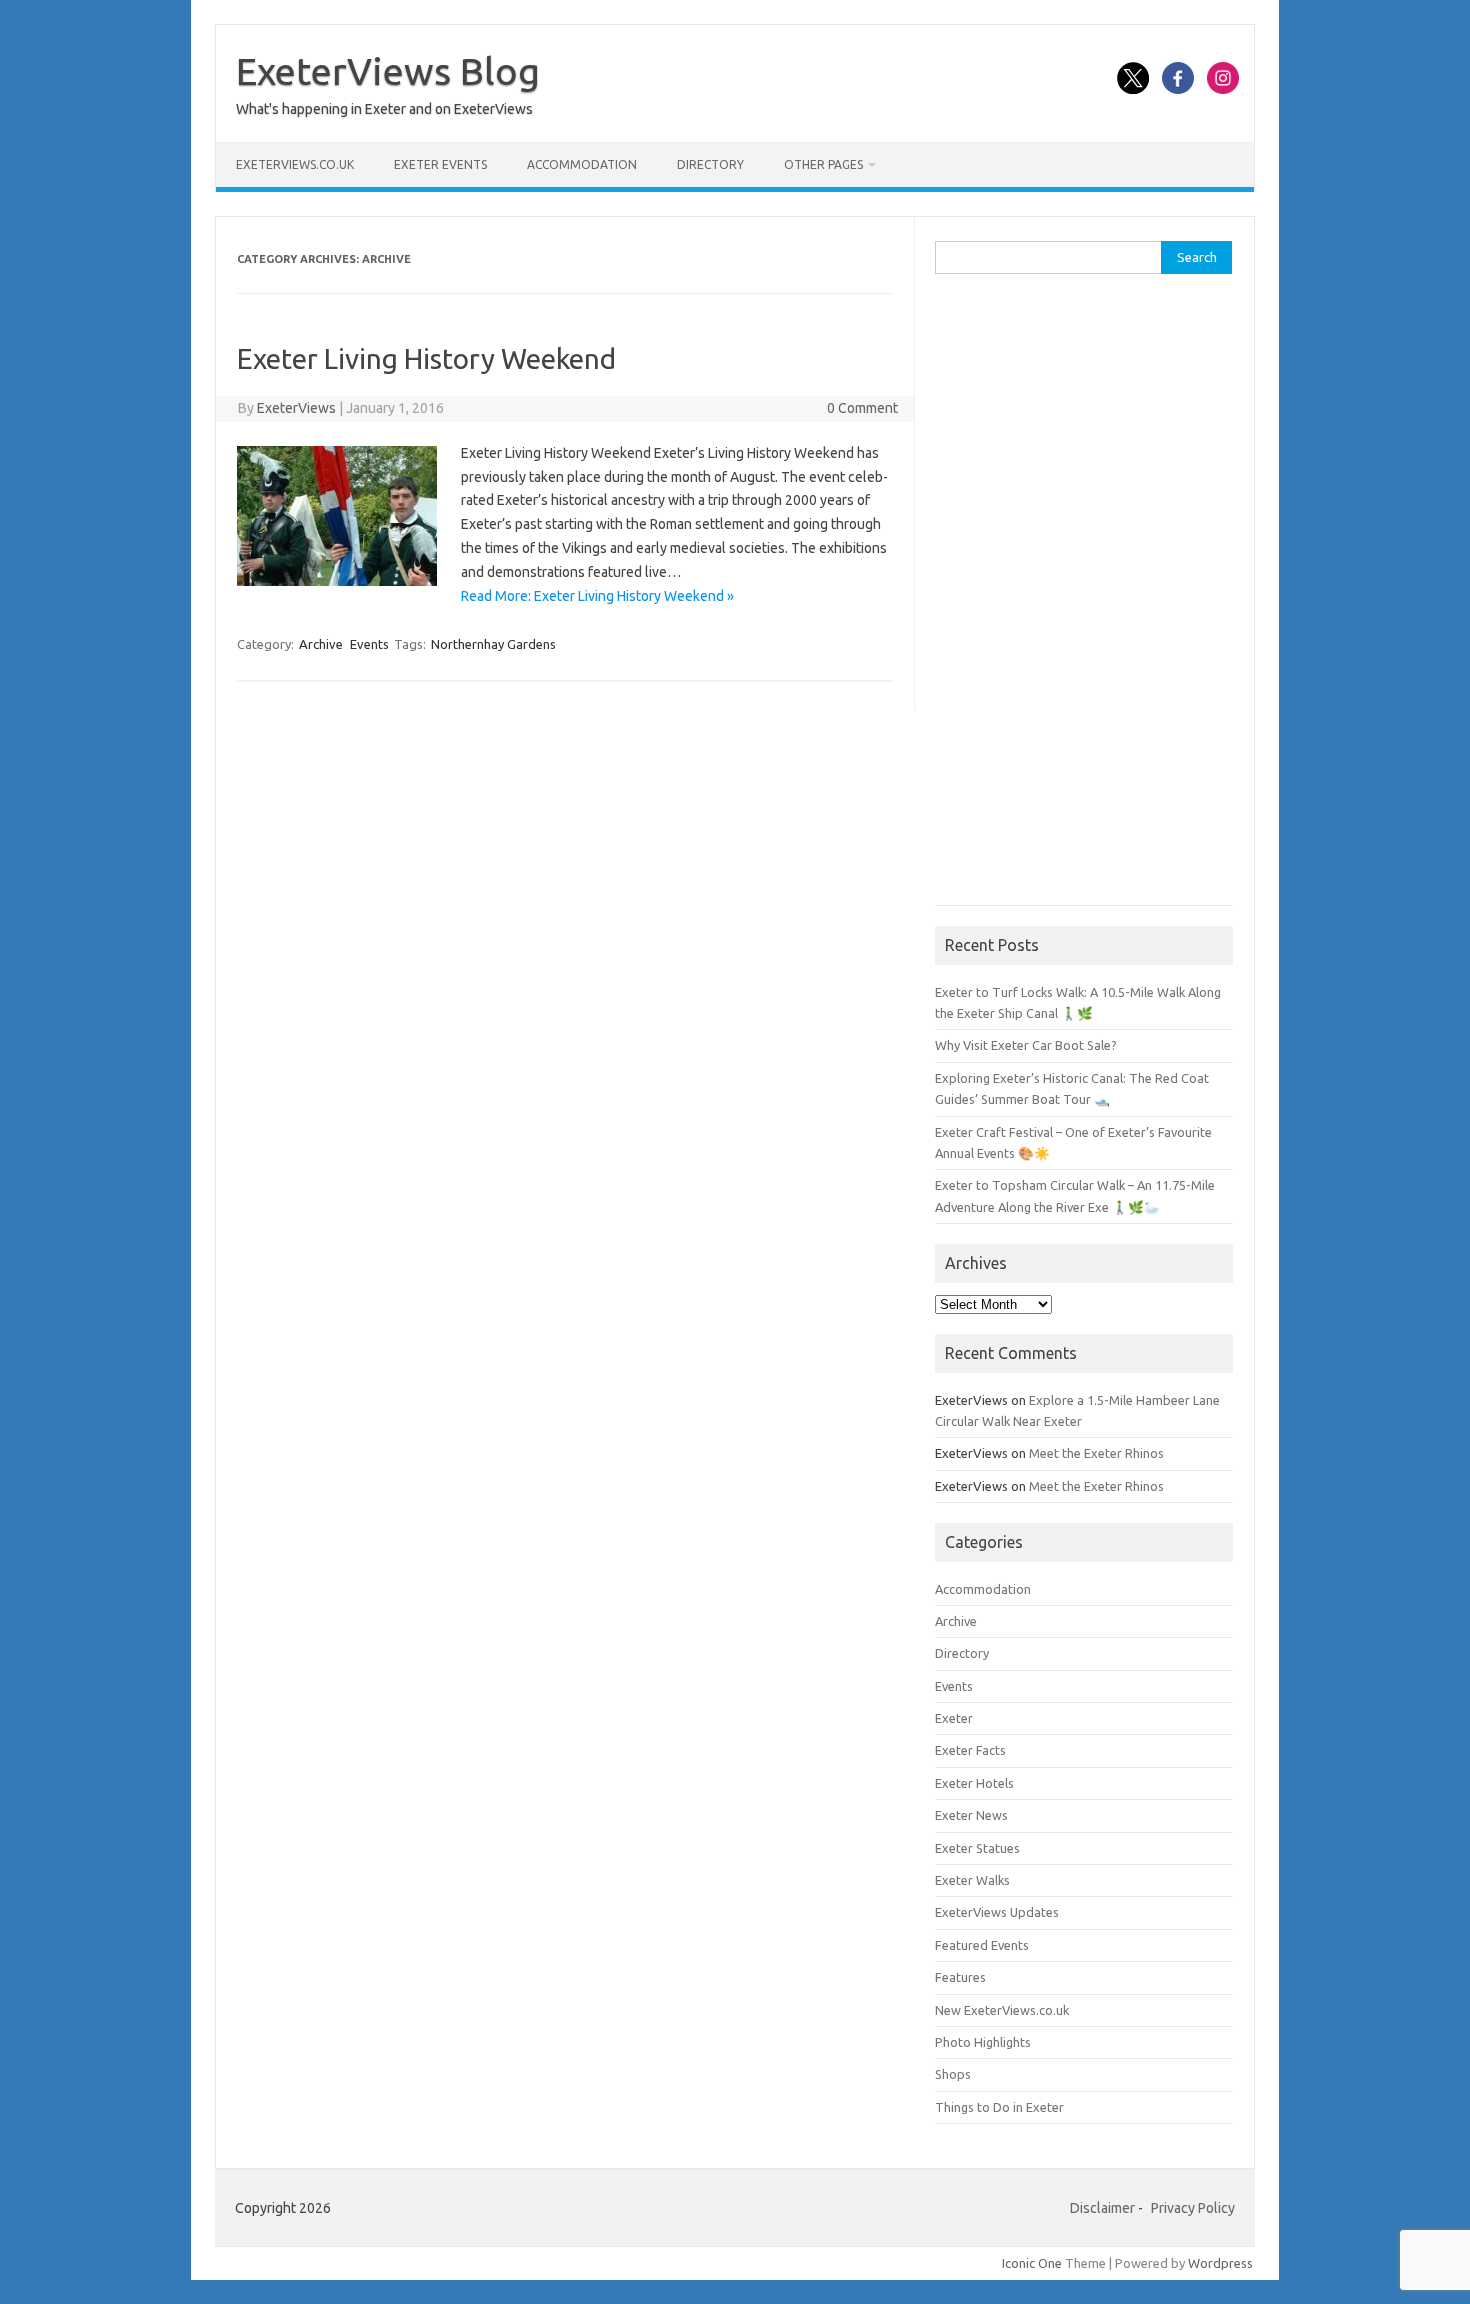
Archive (321, 644)
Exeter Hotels (974, 1783)
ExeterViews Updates (997, 1912)
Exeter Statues (977, 1848)
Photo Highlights (983, 2042)
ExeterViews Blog (388, 71)
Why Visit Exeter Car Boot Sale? (1026, 1045)
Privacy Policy (1193, 2208)
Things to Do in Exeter (999, 2107)
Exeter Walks (972, 1880)
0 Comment (862, 408)
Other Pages (823, 164)
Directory (710, 164)
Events (369, 644)
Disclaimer (1102, 2208)
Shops (953, 2074)
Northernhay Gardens (493, 644)
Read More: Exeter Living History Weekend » (597, 596)
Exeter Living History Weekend (426, 358)
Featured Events (982, 1945)
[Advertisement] (1084, 600)
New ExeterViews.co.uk (1002, 2010)
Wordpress (1220, 2263)
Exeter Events (440, 164)
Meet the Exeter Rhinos (1096, 1453)
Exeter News (971, 1815)
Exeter (954, 1718)
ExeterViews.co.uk (295, 164)
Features (960, 1977)
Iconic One (1032, 2263)
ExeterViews (296, 408)
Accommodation (582, 164)
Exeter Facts (970, 1750)
